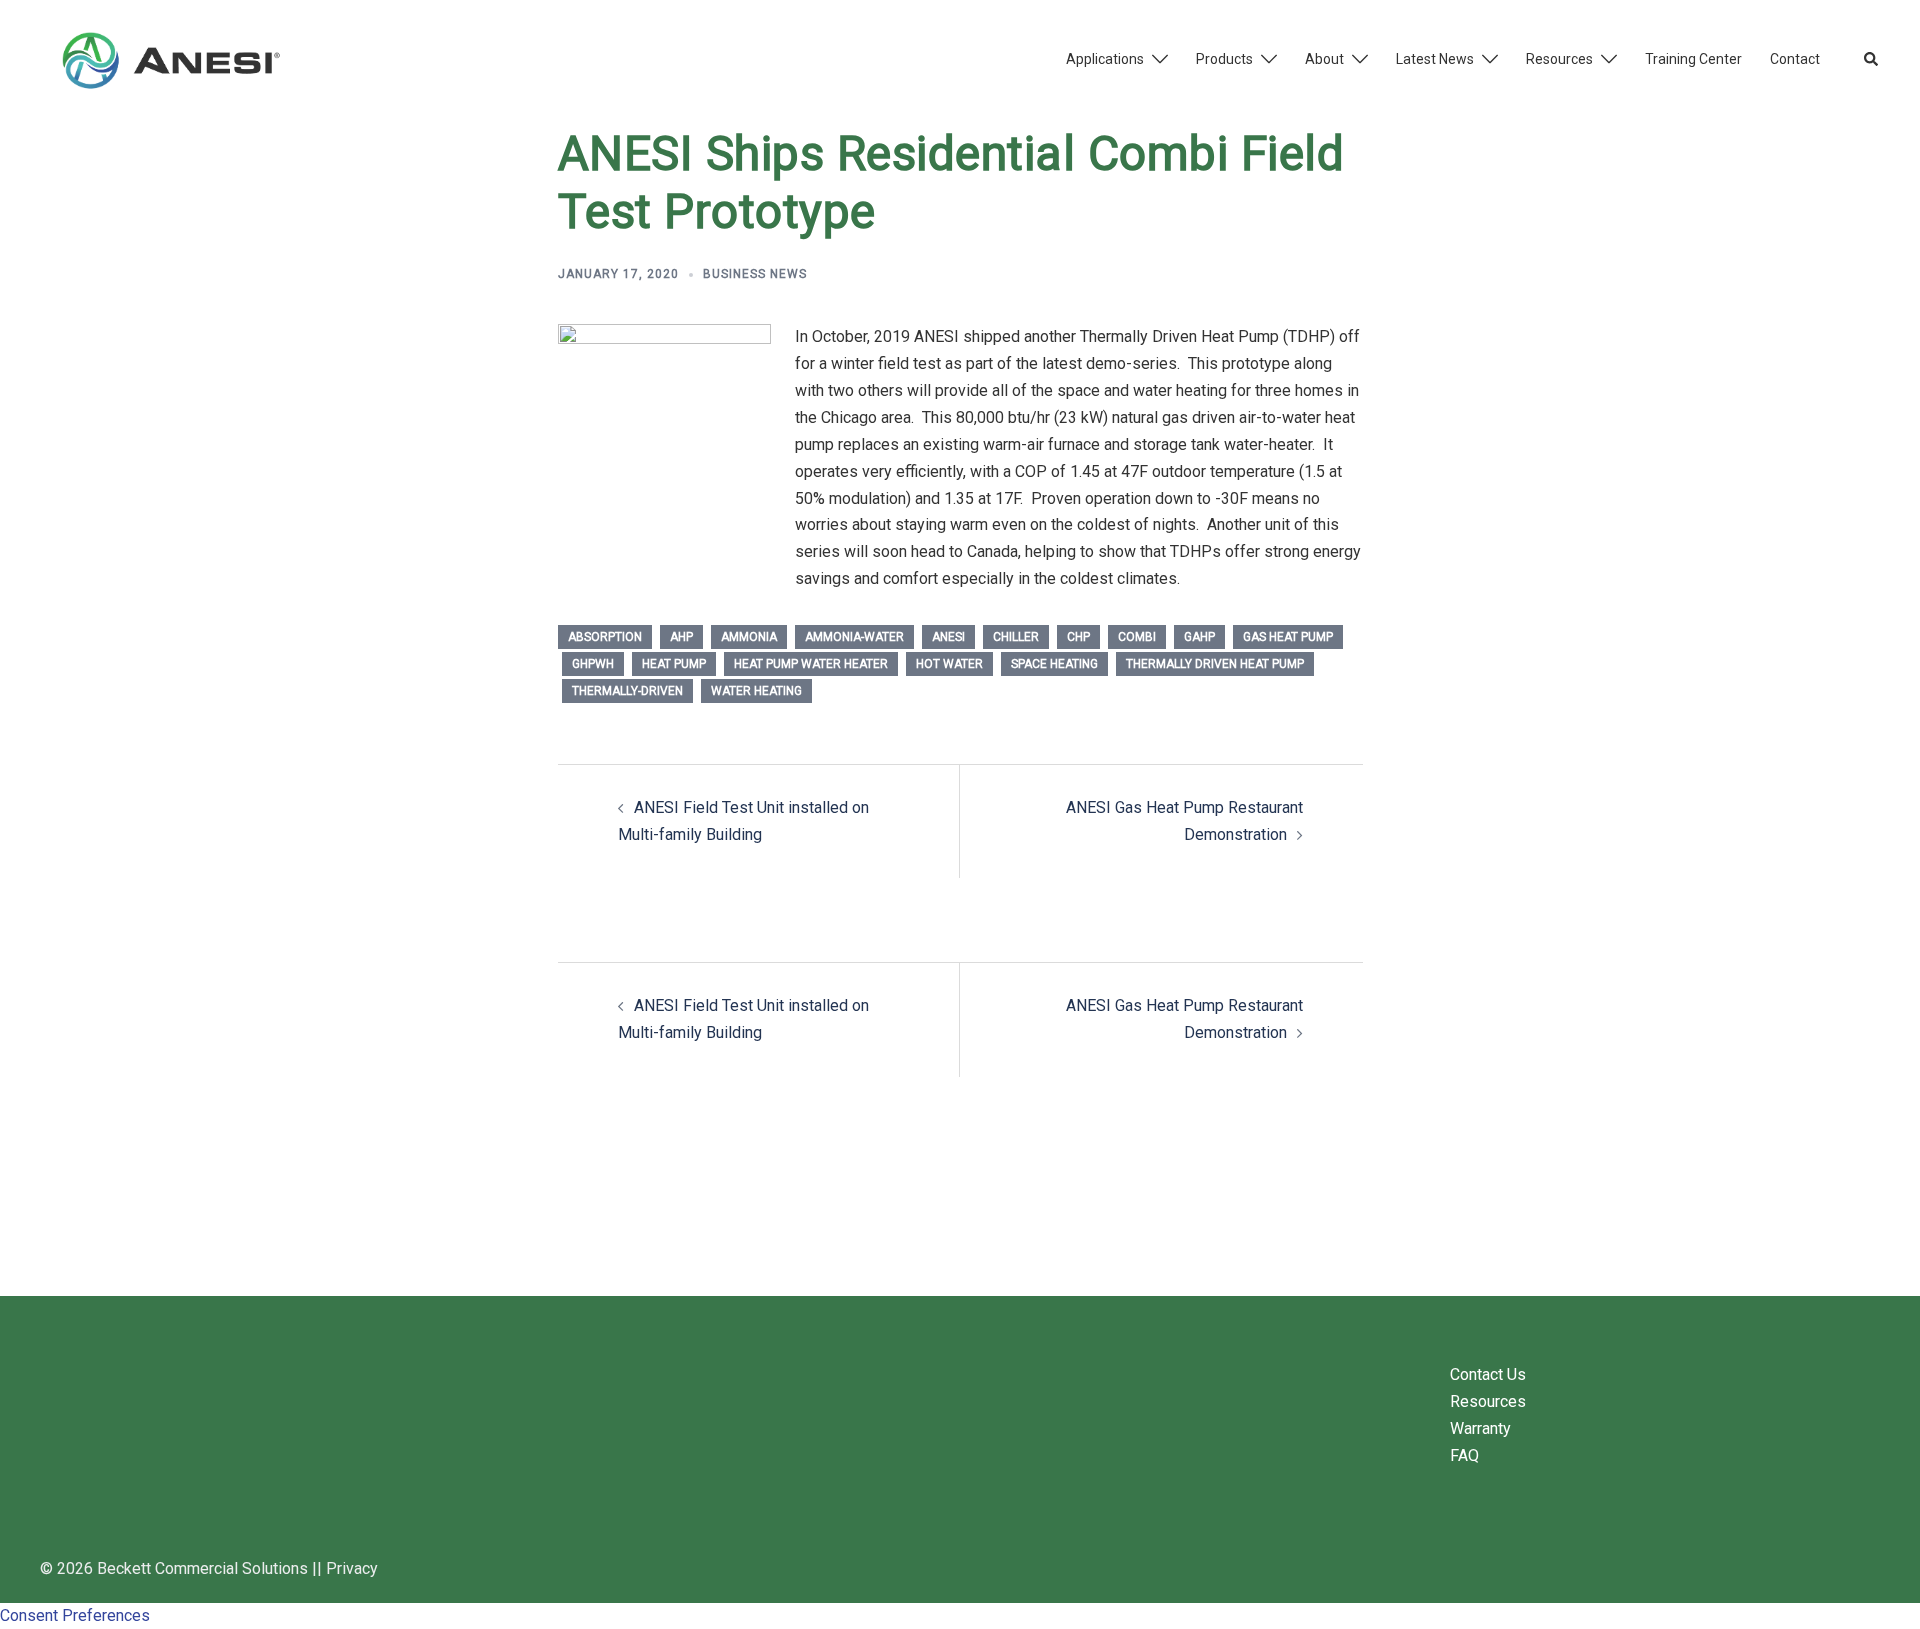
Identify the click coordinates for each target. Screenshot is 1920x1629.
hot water (949, 664)
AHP (681, 637)
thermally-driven (627, 691)
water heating (756, 691)
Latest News (1435, 59)
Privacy (352, 1568)
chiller (1016, 637)
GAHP (1199, 637)
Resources (1559, 59)
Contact (1795, 59)
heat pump (674, 664)
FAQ (1464, 1455)
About (1324, 59)
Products (1224, 59)
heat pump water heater (811, 664)
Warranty (1480, 1428)
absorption (605, 637)
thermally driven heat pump (1215, 664)
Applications (1105, 59)
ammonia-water (854, 637)
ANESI (948, 637)
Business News (755, 274)
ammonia (749, 637)
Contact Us (1488, 1374)
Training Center (1693, 59)
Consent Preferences (75, 1615)
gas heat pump (1288, 637)
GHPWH (593, 664)
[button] (1872, 60)
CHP (1078, 637)
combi (1137, 637)
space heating (1054, 664)
